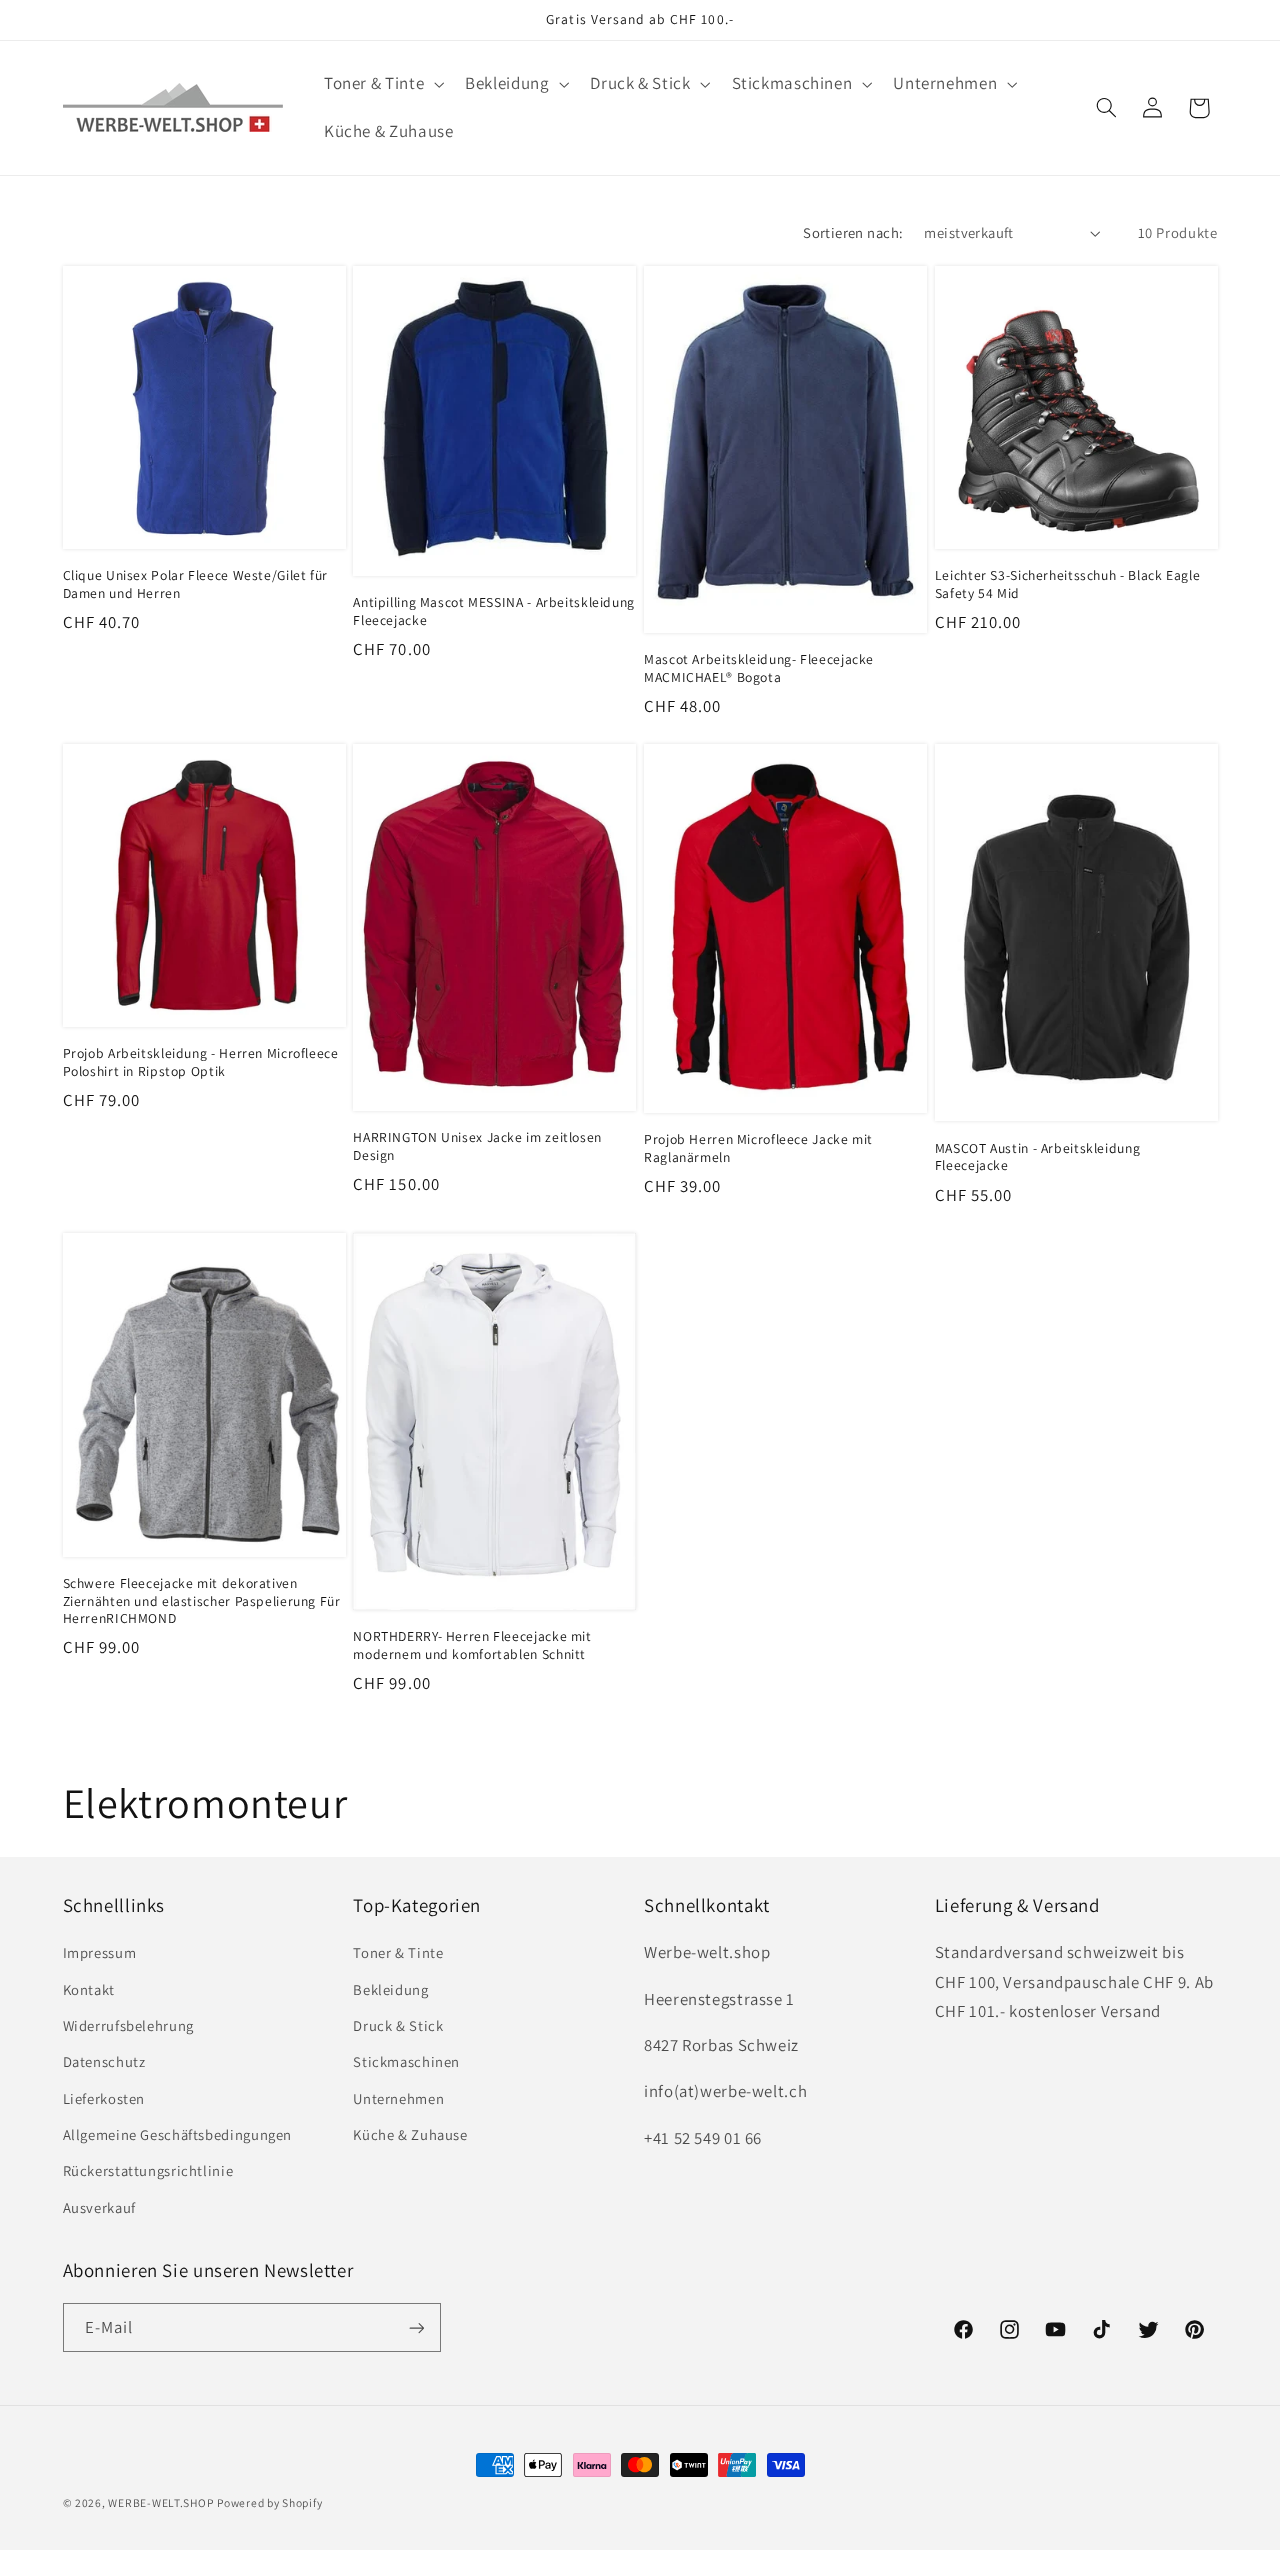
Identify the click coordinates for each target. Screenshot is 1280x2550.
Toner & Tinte (398, 1952)
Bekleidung (390, 1989)
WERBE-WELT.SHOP (160, 2502)
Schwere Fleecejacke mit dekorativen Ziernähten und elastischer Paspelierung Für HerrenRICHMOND (202, 1601)
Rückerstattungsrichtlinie (148, 2171)
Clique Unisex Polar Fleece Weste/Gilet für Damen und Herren (195, 584)
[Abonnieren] (416, 2327)
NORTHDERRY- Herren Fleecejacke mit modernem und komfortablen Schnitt (472, 1645)
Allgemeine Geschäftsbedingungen (178, 2134)
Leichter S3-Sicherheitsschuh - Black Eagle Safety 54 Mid (1067, 584)
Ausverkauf (99, 2207)
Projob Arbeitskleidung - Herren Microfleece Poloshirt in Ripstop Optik (201, 1062)
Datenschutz (104, 2061)
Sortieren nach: (853, 232)
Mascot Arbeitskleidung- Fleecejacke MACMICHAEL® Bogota (759, 668)
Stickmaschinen (406, 2061)
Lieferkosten (104, 2098)
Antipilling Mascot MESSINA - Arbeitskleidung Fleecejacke (494, 611)
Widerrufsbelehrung (128, 2025)
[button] (381, 84)
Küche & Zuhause (410, 2134)
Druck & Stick (398, 2025)
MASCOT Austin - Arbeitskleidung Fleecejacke (1038, 1157)
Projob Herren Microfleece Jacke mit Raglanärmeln (758, 1148)
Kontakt (89, 1989)
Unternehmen (398, 2098)
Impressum (100, 1952)
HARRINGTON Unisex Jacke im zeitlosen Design (477, 1146)
